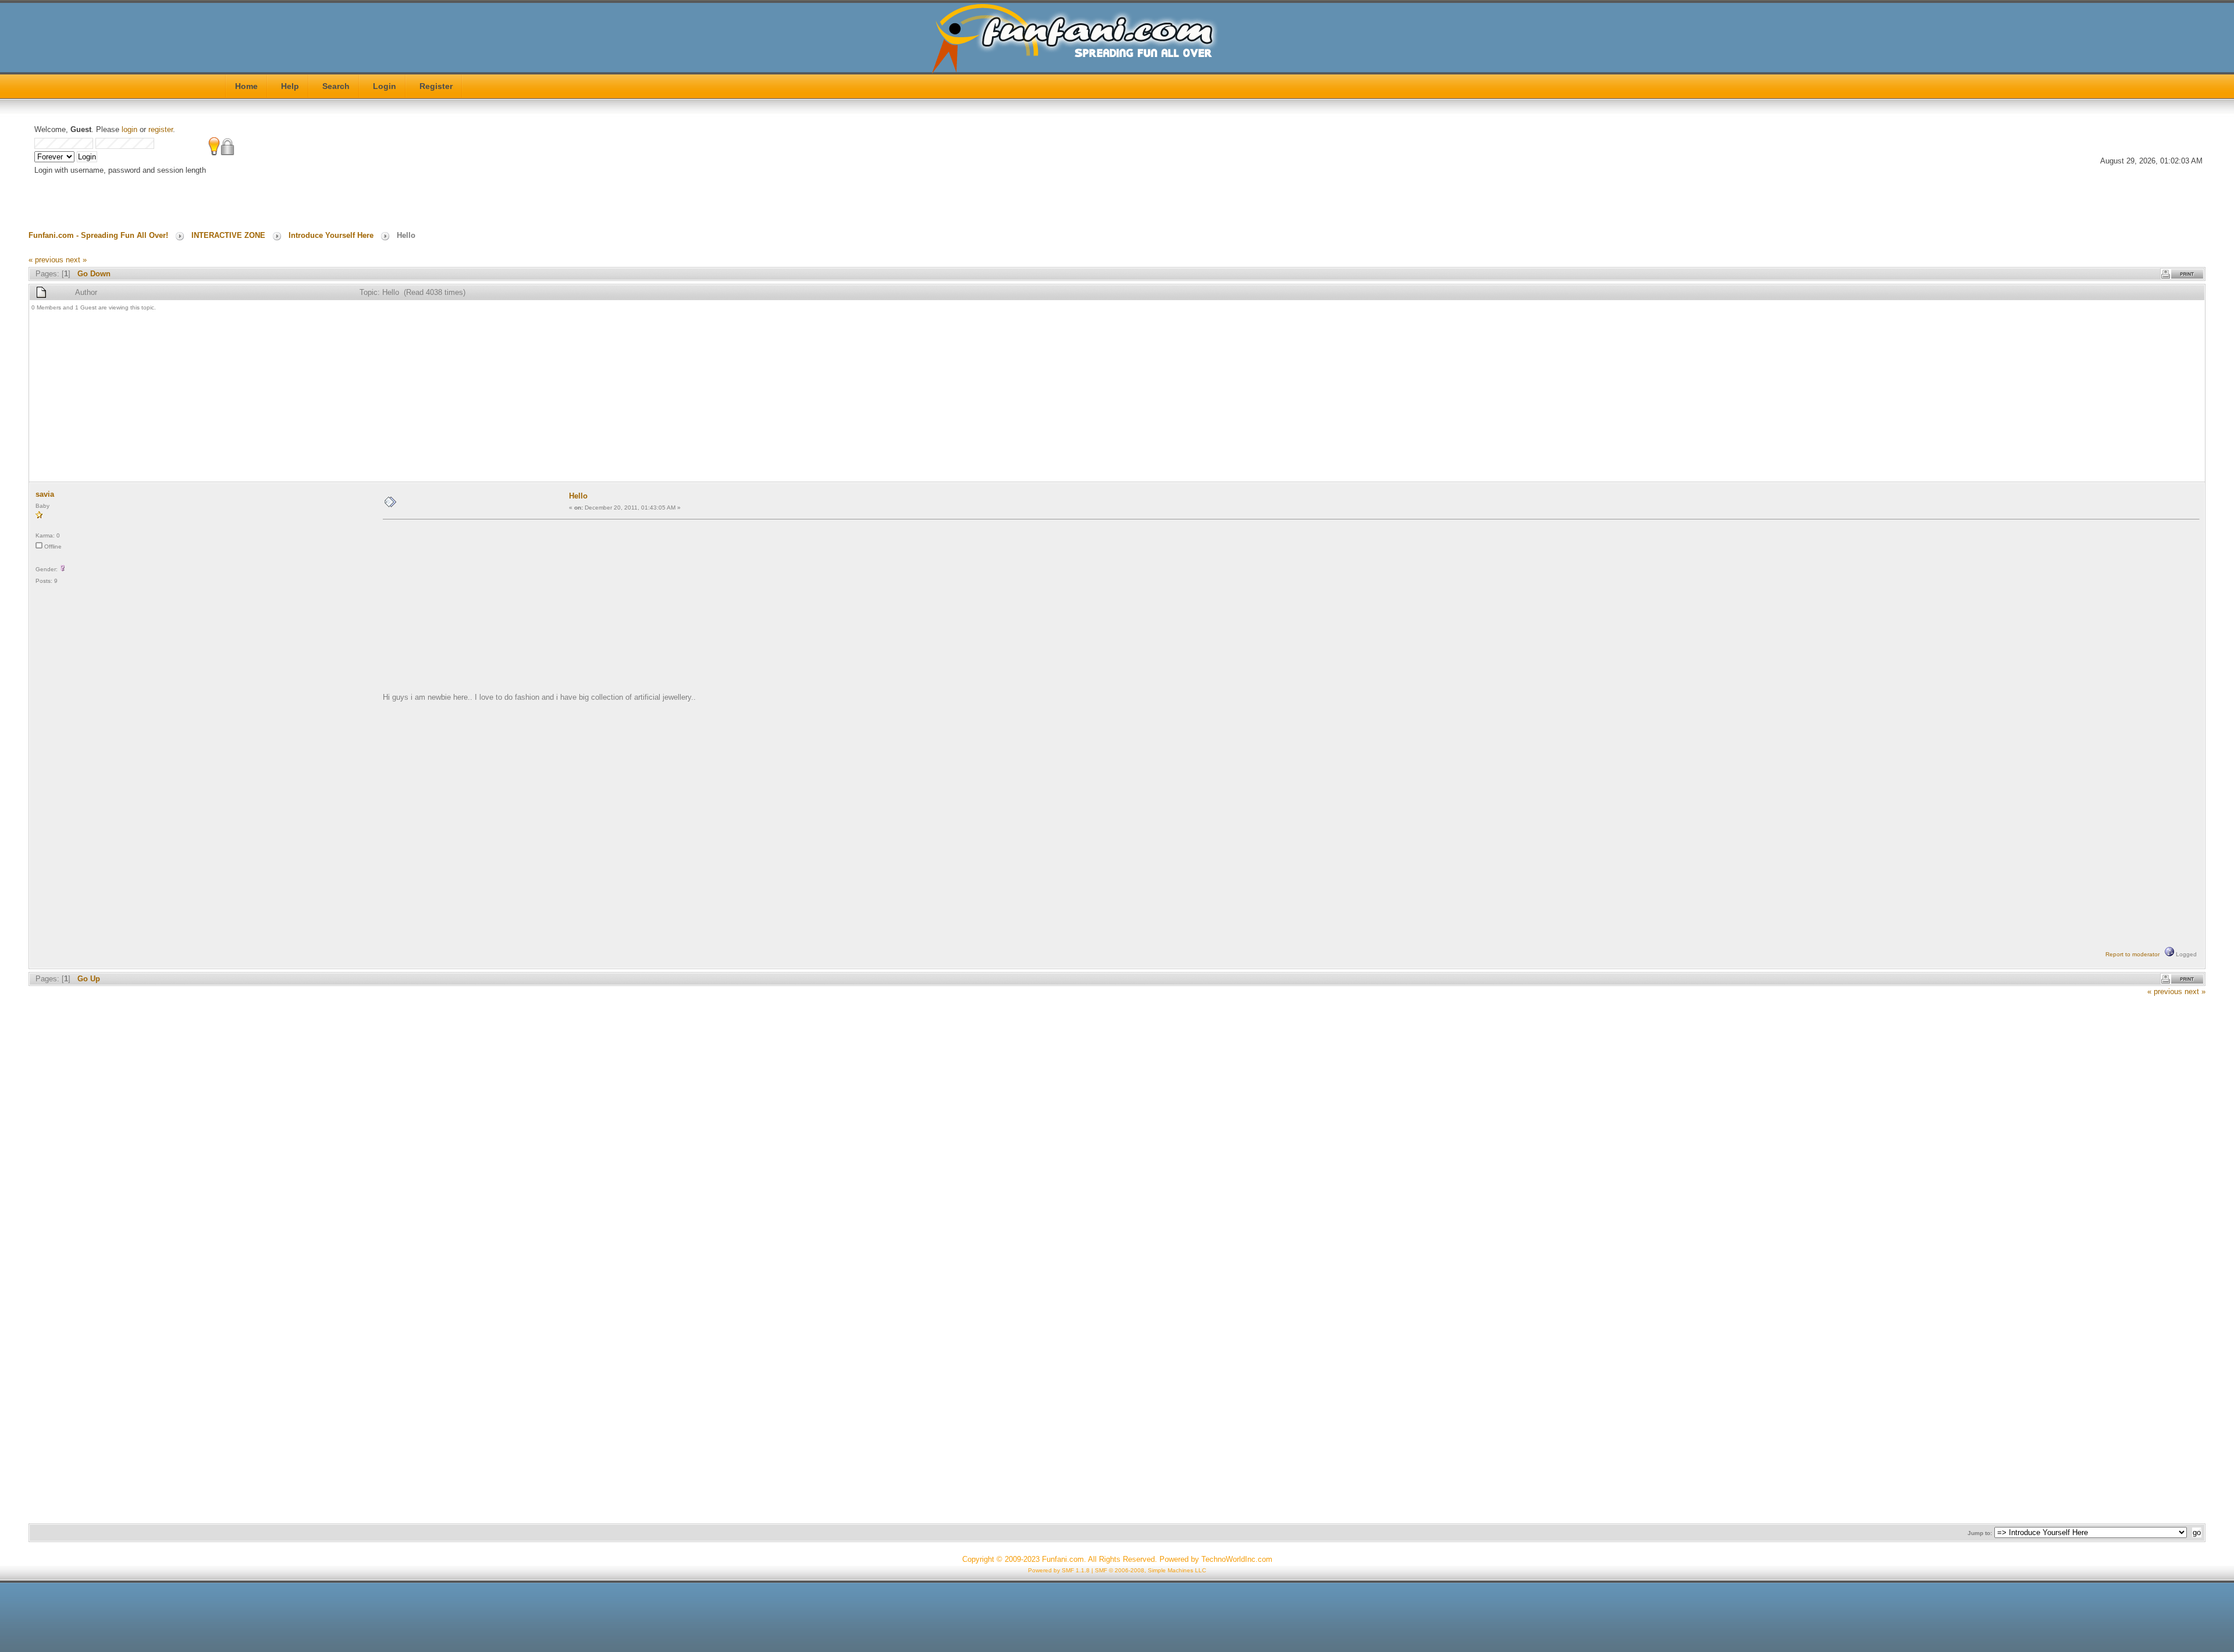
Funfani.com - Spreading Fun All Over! (98, 235)
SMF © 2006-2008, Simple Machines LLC (1150, 1570)
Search (336, 86)
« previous (46, 260)
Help (290, 86)
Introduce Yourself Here (331, 235)
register (161, 129)
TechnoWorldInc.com (1237, 1559)
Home (246, 86)
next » (76, 260)
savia (45, 494)
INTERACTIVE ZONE (228, 235)
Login (385, 86)
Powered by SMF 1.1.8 (1059, 1570)
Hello (578, 496)
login (129, 129)
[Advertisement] (380, 398)
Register (436, 86)
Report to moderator (2132, 954)
